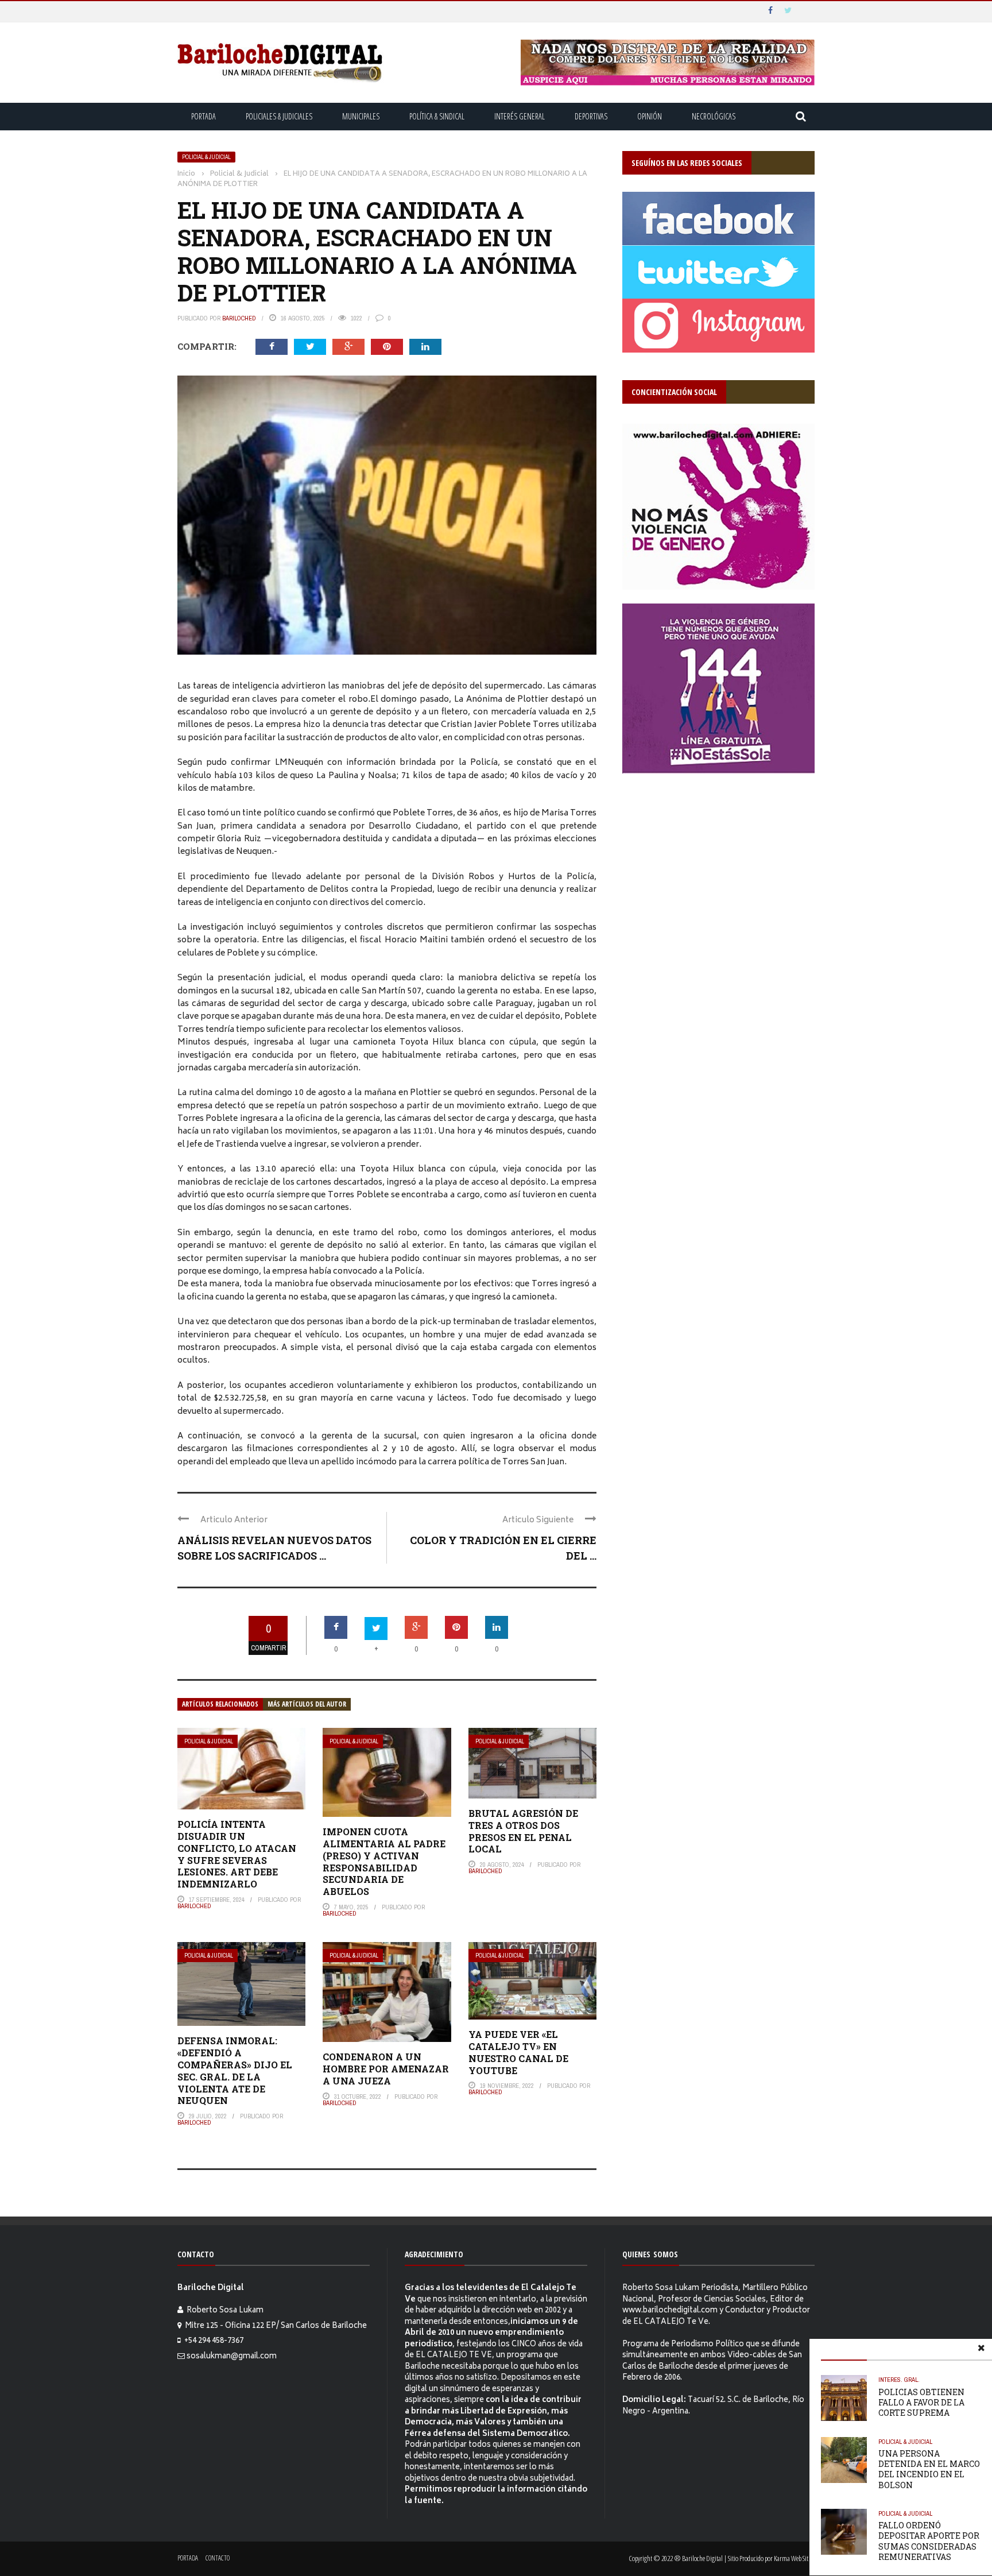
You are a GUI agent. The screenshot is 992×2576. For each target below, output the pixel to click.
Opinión (650, 116)
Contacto (218, 2558)
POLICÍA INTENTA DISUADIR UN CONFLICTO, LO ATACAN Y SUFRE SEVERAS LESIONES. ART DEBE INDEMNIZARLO (237, 1854)
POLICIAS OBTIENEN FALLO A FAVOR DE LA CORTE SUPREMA (921, 2402)
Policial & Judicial (206, 157)
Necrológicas (714, 116)
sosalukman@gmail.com (232, 2357)
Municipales (361, 116)
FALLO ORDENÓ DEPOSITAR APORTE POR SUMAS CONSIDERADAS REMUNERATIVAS (929, 2541)
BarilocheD (239, 318)
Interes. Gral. (899, 2380)
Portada (204, 116)
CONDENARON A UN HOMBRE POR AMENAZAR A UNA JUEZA (386, 2069)
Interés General (520, 116)
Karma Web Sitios (794, 2558)
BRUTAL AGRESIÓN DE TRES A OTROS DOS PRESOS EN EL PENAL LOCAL (523, 1831)
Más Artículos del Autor (307, 1704)
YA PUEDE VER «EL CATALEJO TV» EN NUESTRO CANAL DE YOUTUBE (518, 2052)
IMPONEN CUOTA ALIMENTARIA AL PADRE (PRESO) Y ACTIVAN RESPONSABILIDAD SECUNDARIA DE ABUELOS (384, 1861)
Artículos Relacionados (220, 1704)
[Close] (981, 2350)
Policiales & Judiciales (279, 116)
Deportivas (591, 116)
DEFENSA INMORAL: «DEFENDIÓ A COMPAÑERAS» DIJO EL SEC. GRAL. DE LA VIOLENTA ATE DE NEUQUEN (235, 2070)
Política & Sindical (437, 116)
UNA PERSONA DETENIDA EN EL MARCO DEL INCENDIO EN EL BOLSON (929, 2469)
